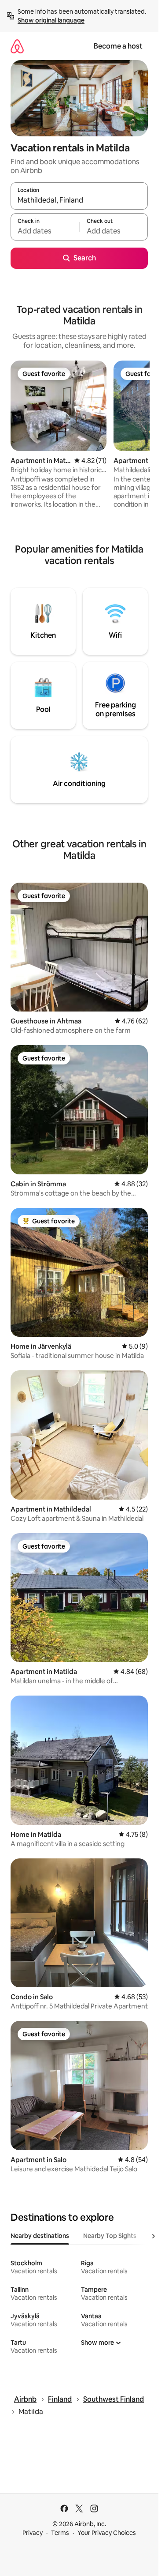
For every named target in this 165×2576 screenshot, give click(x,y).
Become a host (118, 46)
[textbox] (45, 231)
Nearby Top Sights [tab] (110, 2236)
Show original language (51, 20)
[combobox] (79, 200)
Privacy (33, 2533)
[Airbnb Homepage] (17, 46)
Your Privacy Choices (107, 2533)
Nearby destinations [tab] (40, 2236)
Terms (60, 2533)
